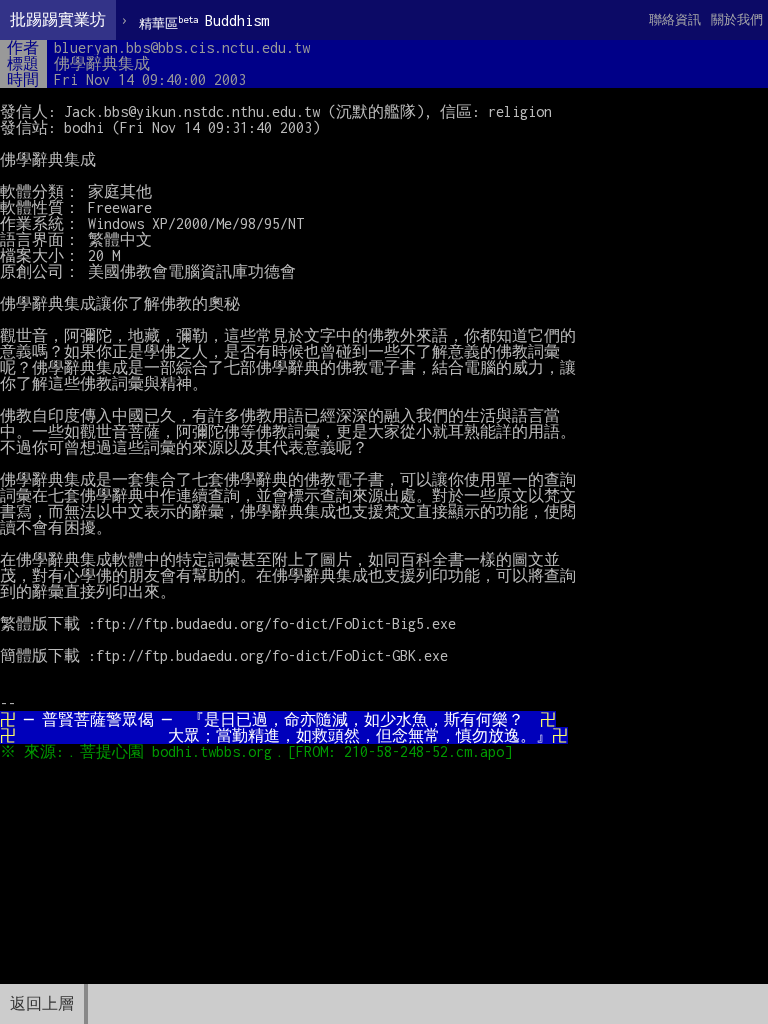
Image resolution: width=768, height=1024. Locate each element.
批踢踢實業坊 (58, 19)
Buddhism (204, 21)
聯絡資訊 (675, 19)
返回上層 (42, 1003)
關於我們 (737, 19)
